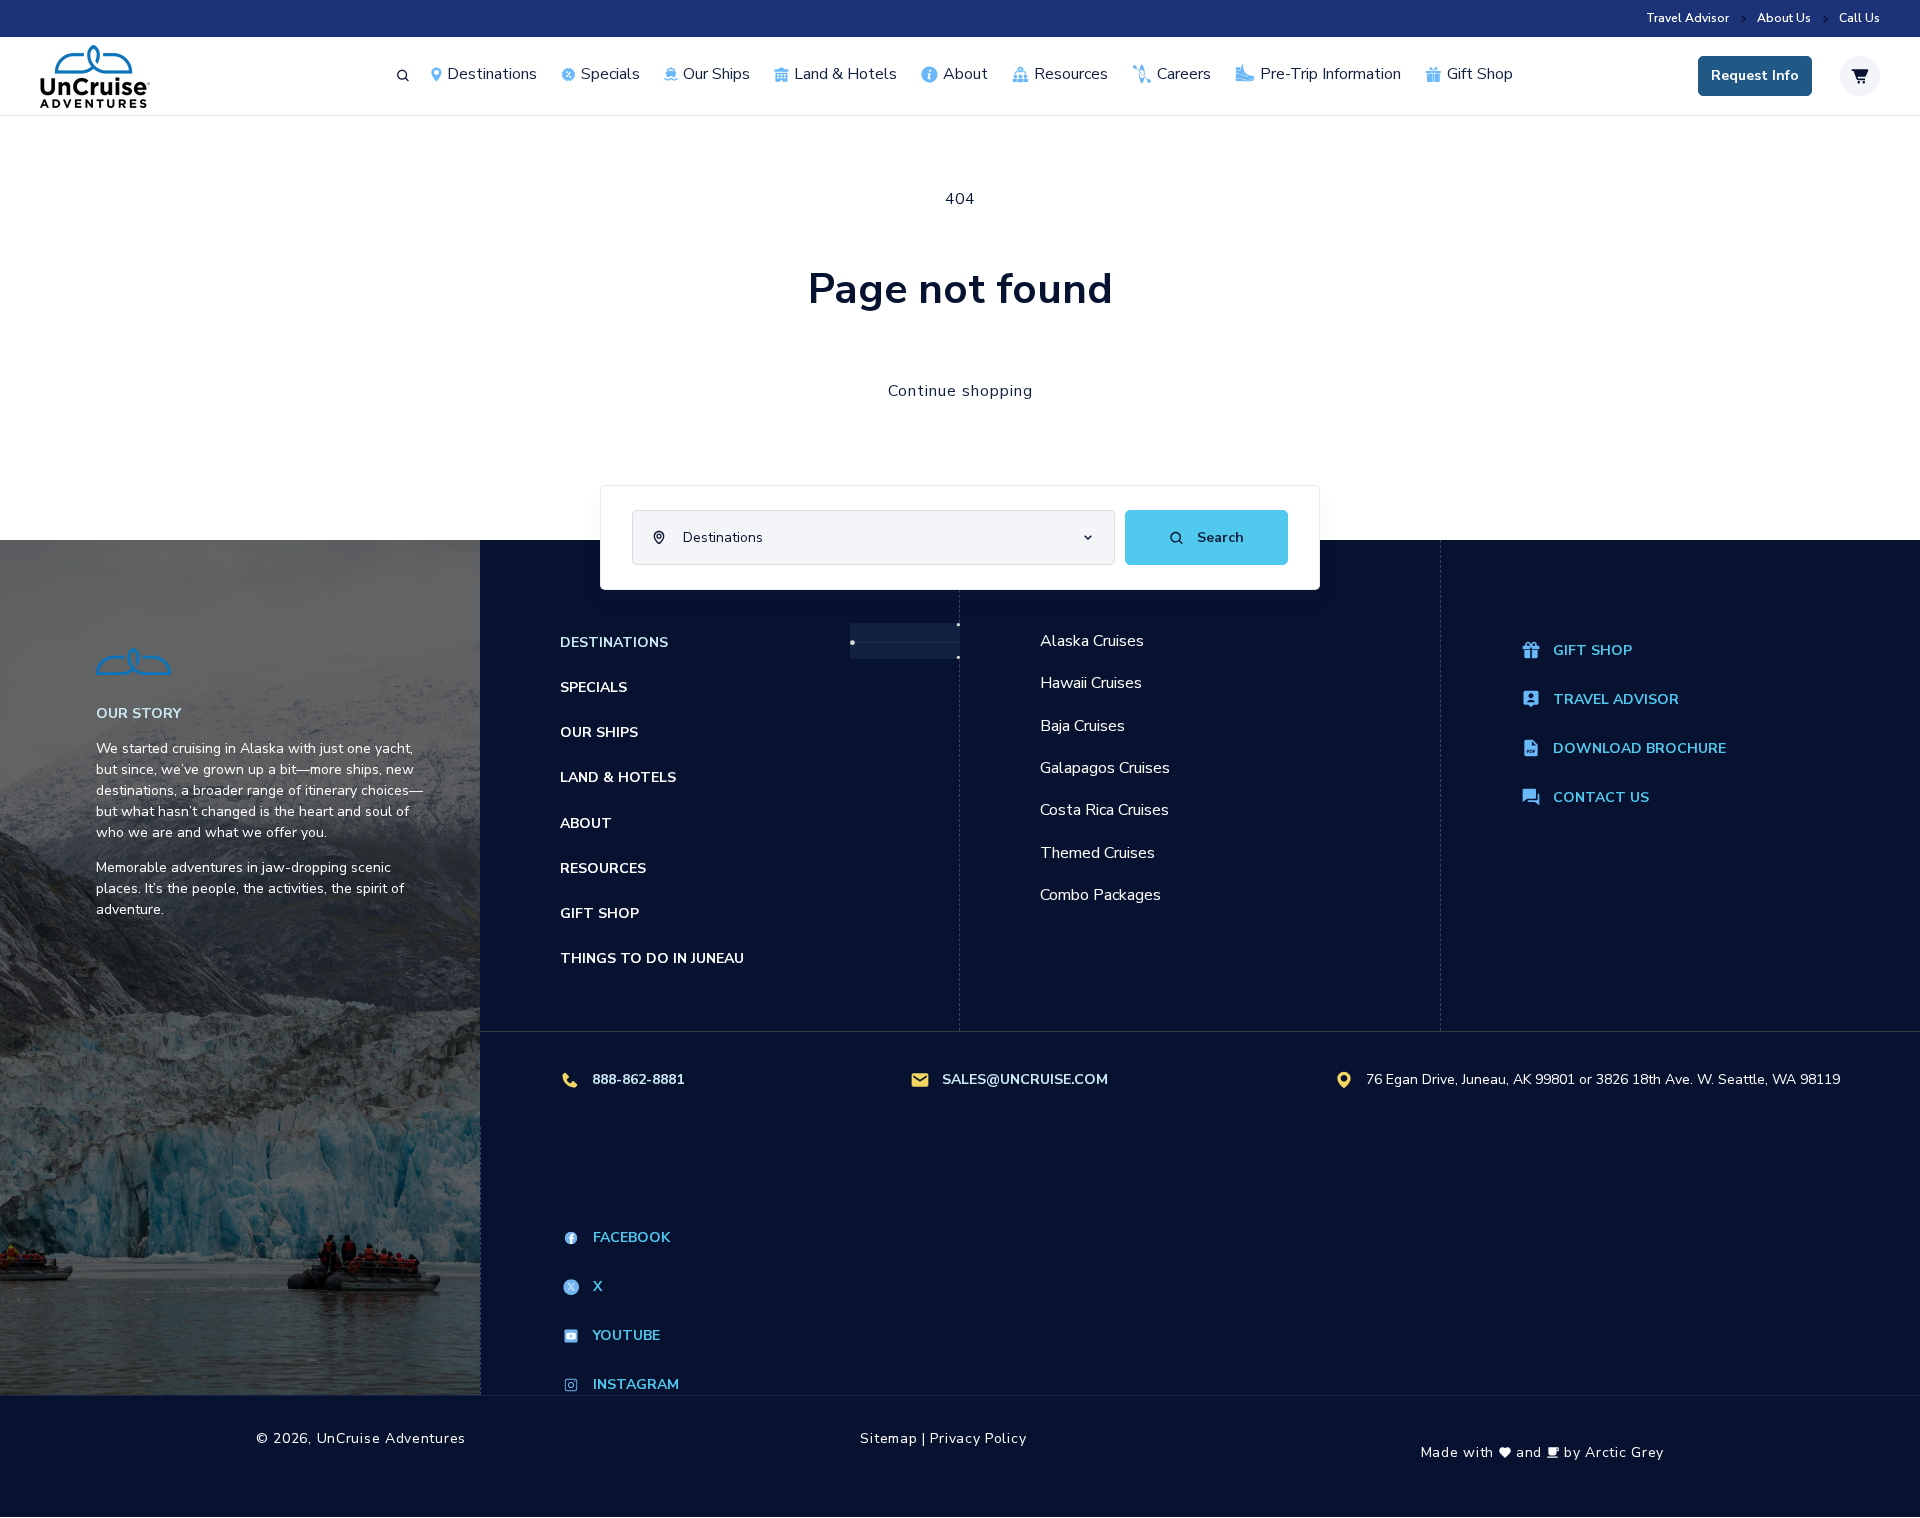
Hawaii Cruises (1091, 683)
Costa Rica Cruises (1104, 810)
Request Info (1755, 76)
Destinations (492, 74)
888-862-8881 (638, 1079)
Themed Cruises (1097, 853)
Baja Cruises (1082, 726)
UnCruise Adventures (391, 1438)
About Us (1784, 19)
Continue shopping (960, 391)
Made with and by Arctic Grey (1542, 1452)
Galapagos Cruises (1105, 768)
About (965, 74)
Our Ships (716, 74)
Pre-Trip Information (1330, 74)
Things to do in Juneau (652, 958)
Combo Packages (1100, 895)
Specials (593, 687)
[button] (403, 76)
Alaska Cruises (1092, 641)
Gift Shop (1480, 74)
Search (1218, 537)
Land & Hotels (845, 74)
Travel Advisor (1687, 19)
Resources (1071, 74)
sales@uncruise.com (1025, 1079)
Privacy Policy (978, 1438)
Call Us (1859, 19)
